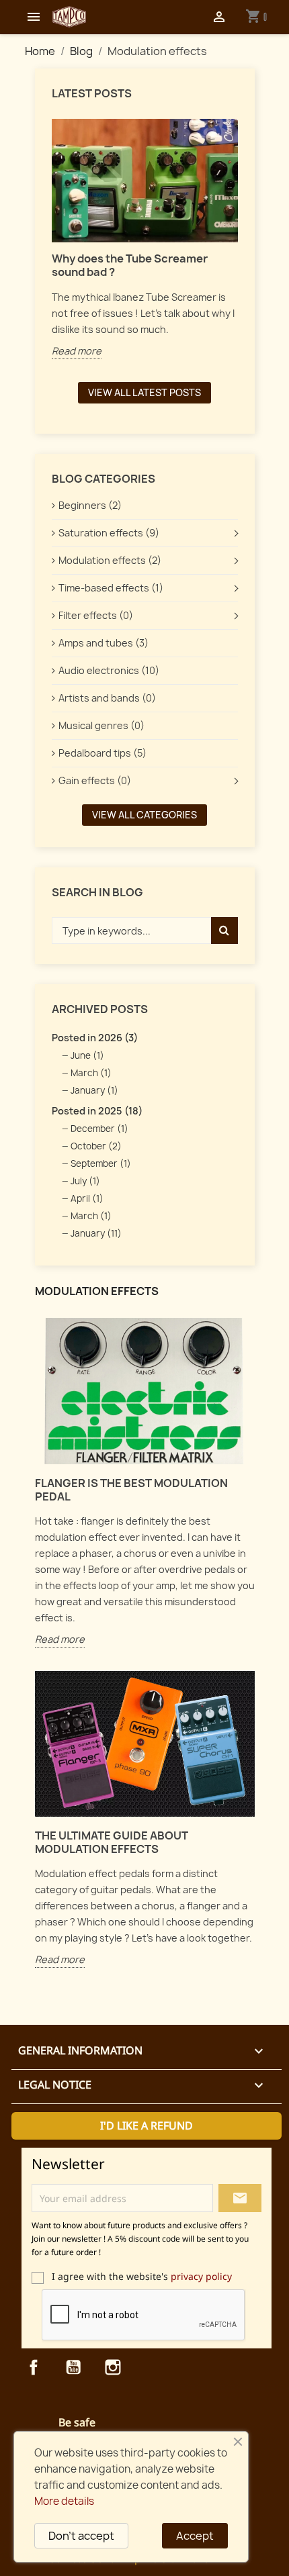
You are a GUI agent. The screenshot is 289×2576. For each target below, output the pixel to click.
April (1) (87, 1198)
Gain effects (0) (95, 780)
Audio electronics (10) (109, 670)
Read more (77, 351)
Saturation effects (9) (109, 533)
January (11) (96, 1233)
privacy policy (201, 2276)
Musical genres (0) (101, 725)
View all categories (144, 815)
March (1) (91, 1073)
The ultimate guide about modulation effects (112, 1842)
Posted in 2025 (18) (97, 1111)
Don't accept (81, 2536)
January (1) (94, 1090)
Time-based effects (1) (111, 588)
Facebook (34, 2367)
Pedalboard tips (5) (102, 753)
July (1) (85, 1181)
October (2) (96, 1146)
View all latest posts (144, 392)
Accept (195, 2536)
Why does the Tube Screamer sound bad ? (130, 265)
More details (64, 2501)
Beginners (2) (90, 505)
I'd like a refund (147, 2126)
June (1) (87, 1055)
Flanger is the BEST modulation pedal (131, 1490)
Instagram (113, 2367)
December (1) (99, 1129)
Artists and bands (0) (107, 698)
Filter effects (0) (96, 615)
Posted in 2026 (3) (95, 1038)
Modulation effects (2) (110, 560)
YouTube (73, 2367)
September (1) (101, 1163)
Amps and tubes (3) (104, 643)
